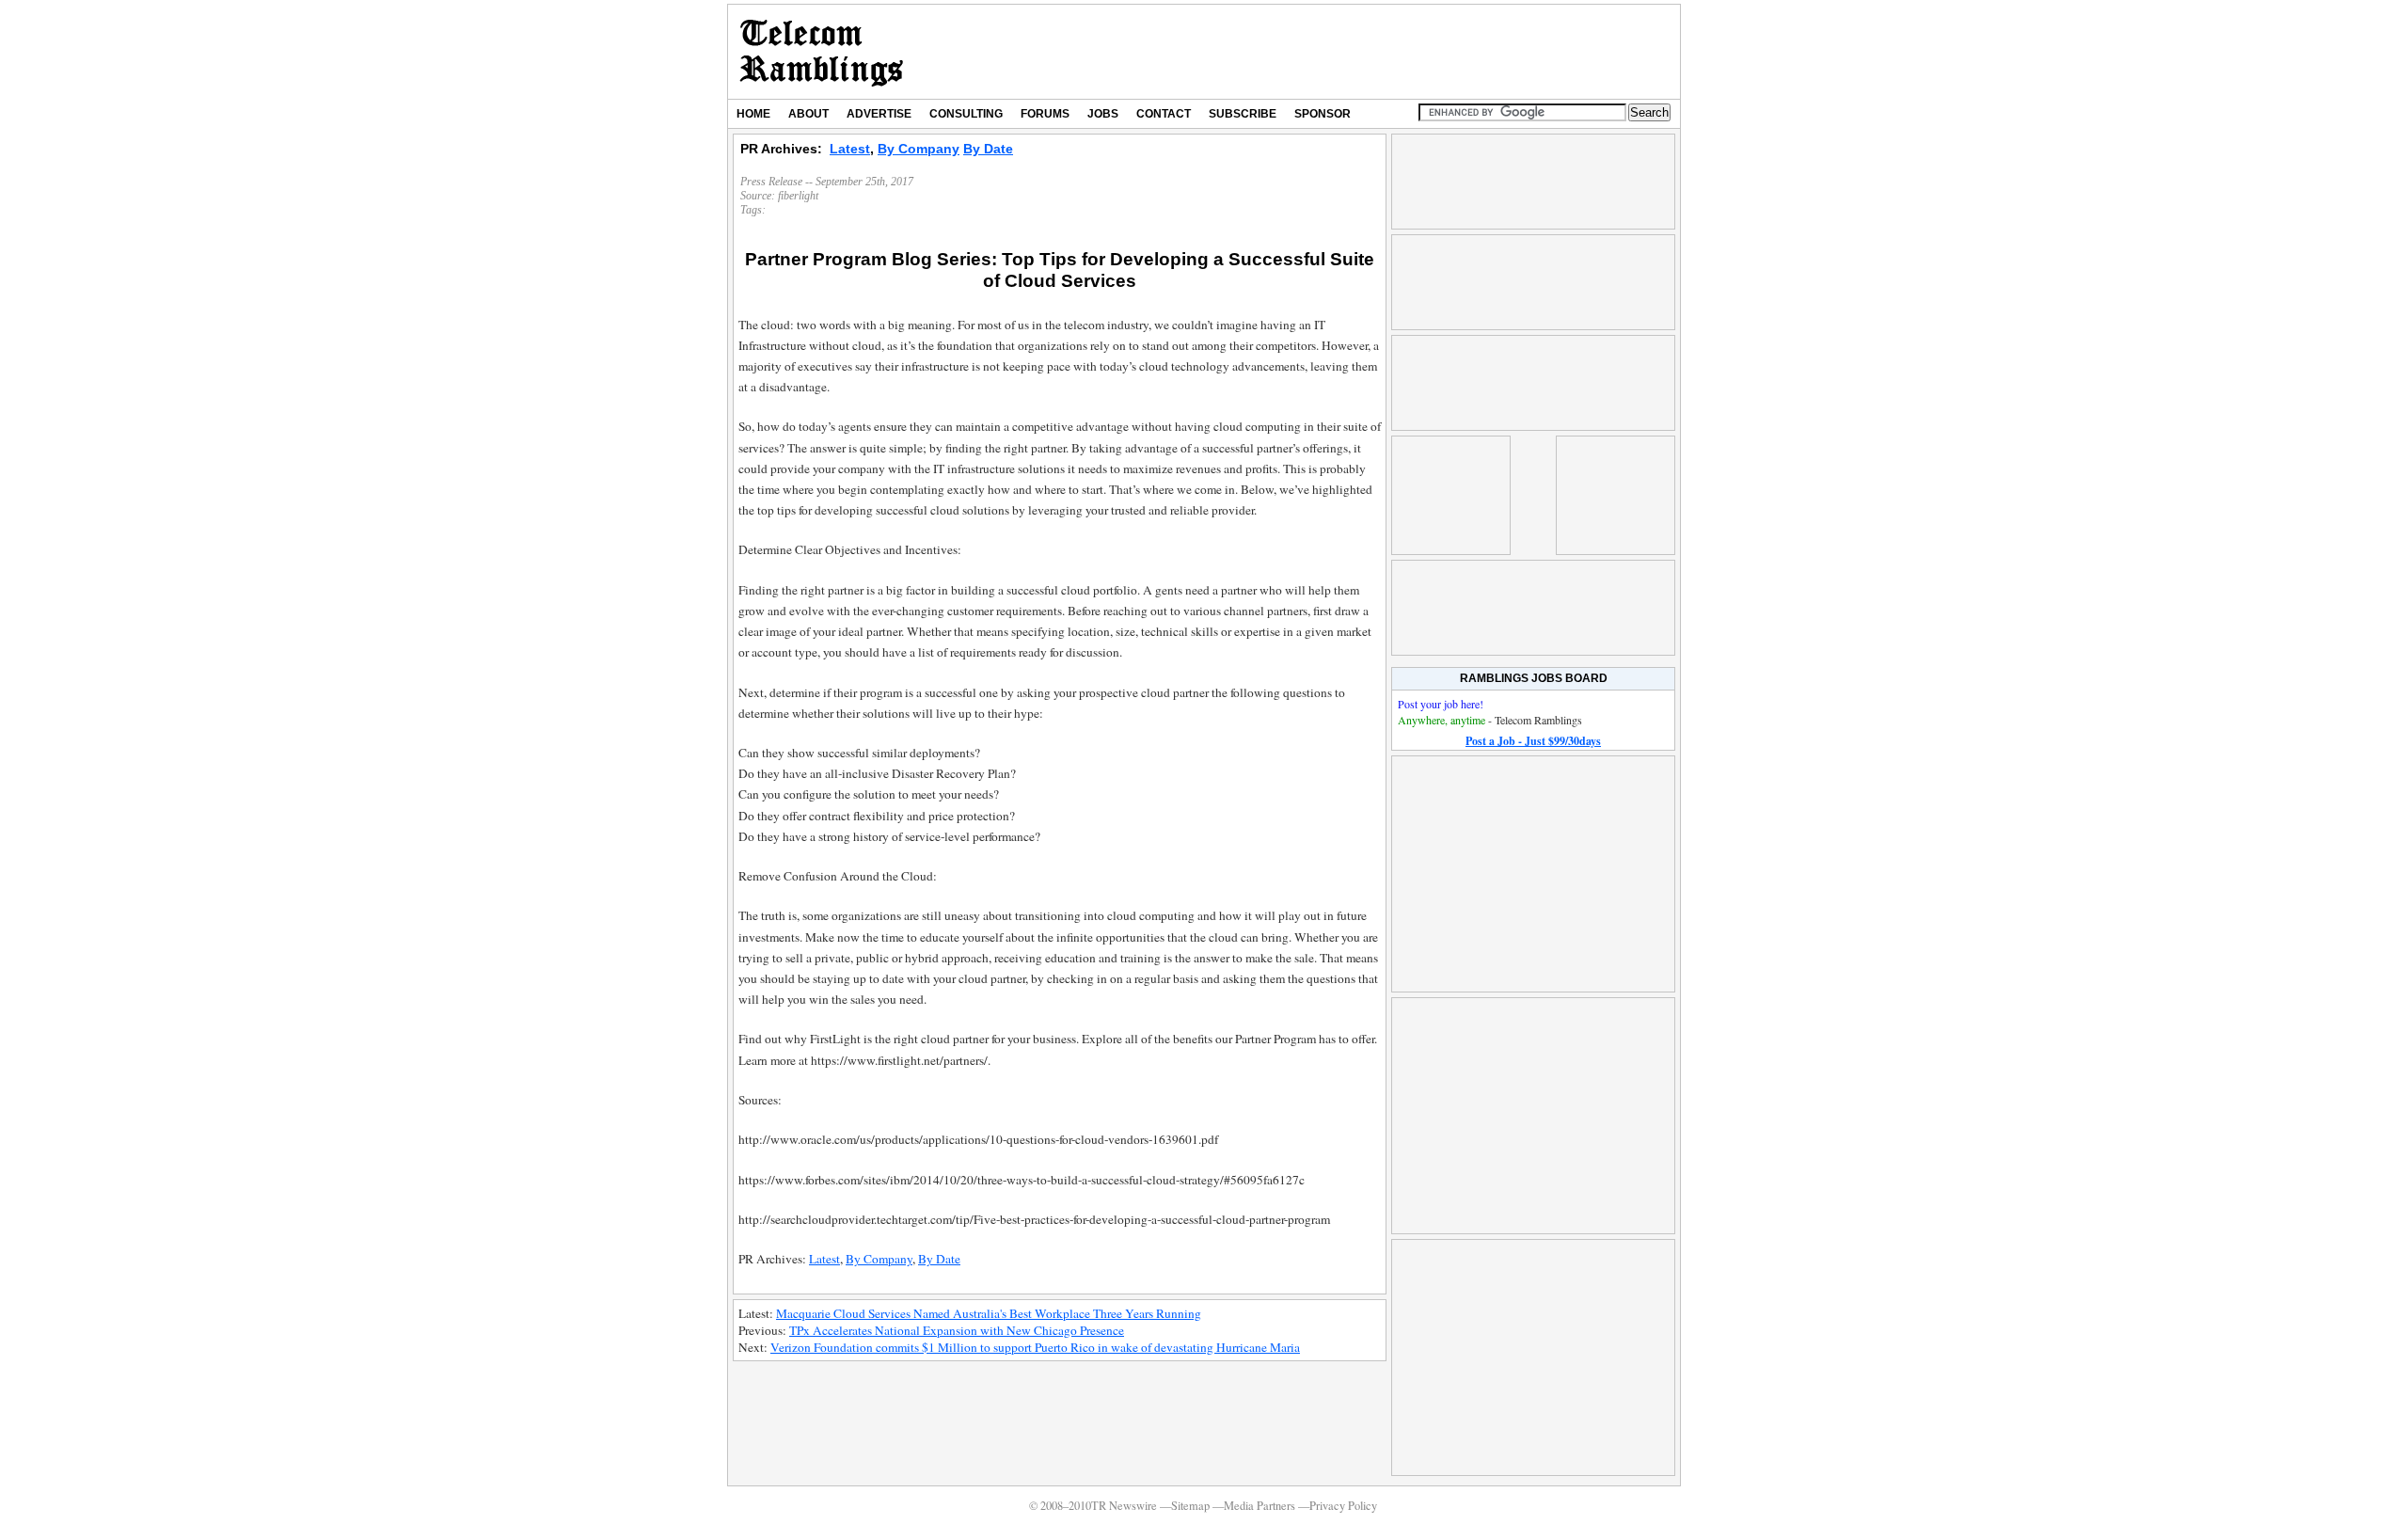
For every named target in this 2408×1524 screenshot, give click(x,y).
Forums (1045, 114)
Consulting (966, 114)
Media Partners (1259, 1506)
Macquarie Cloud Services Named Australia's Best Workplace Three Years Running (989, 1313)
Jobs (1103, 114)
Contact (1164, 114)
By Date (988, 149)
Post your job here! (1441, 704)
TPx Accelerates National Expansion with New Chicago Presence (957, 1330)
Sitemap (1190, 1506)
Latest (850, 149)
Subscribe (1243, 114)
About (808, 114)
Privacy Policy (1343, 1506)
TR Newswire (822, 52)
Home (753, 114)
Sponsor (1323, 114)
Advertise (879, 114)
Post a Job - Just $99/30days (1533, 741)
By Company (919, 149)
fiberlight (798, 196)
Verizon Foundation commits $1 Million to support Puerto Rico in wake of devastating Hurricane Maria (1035, 1347)
